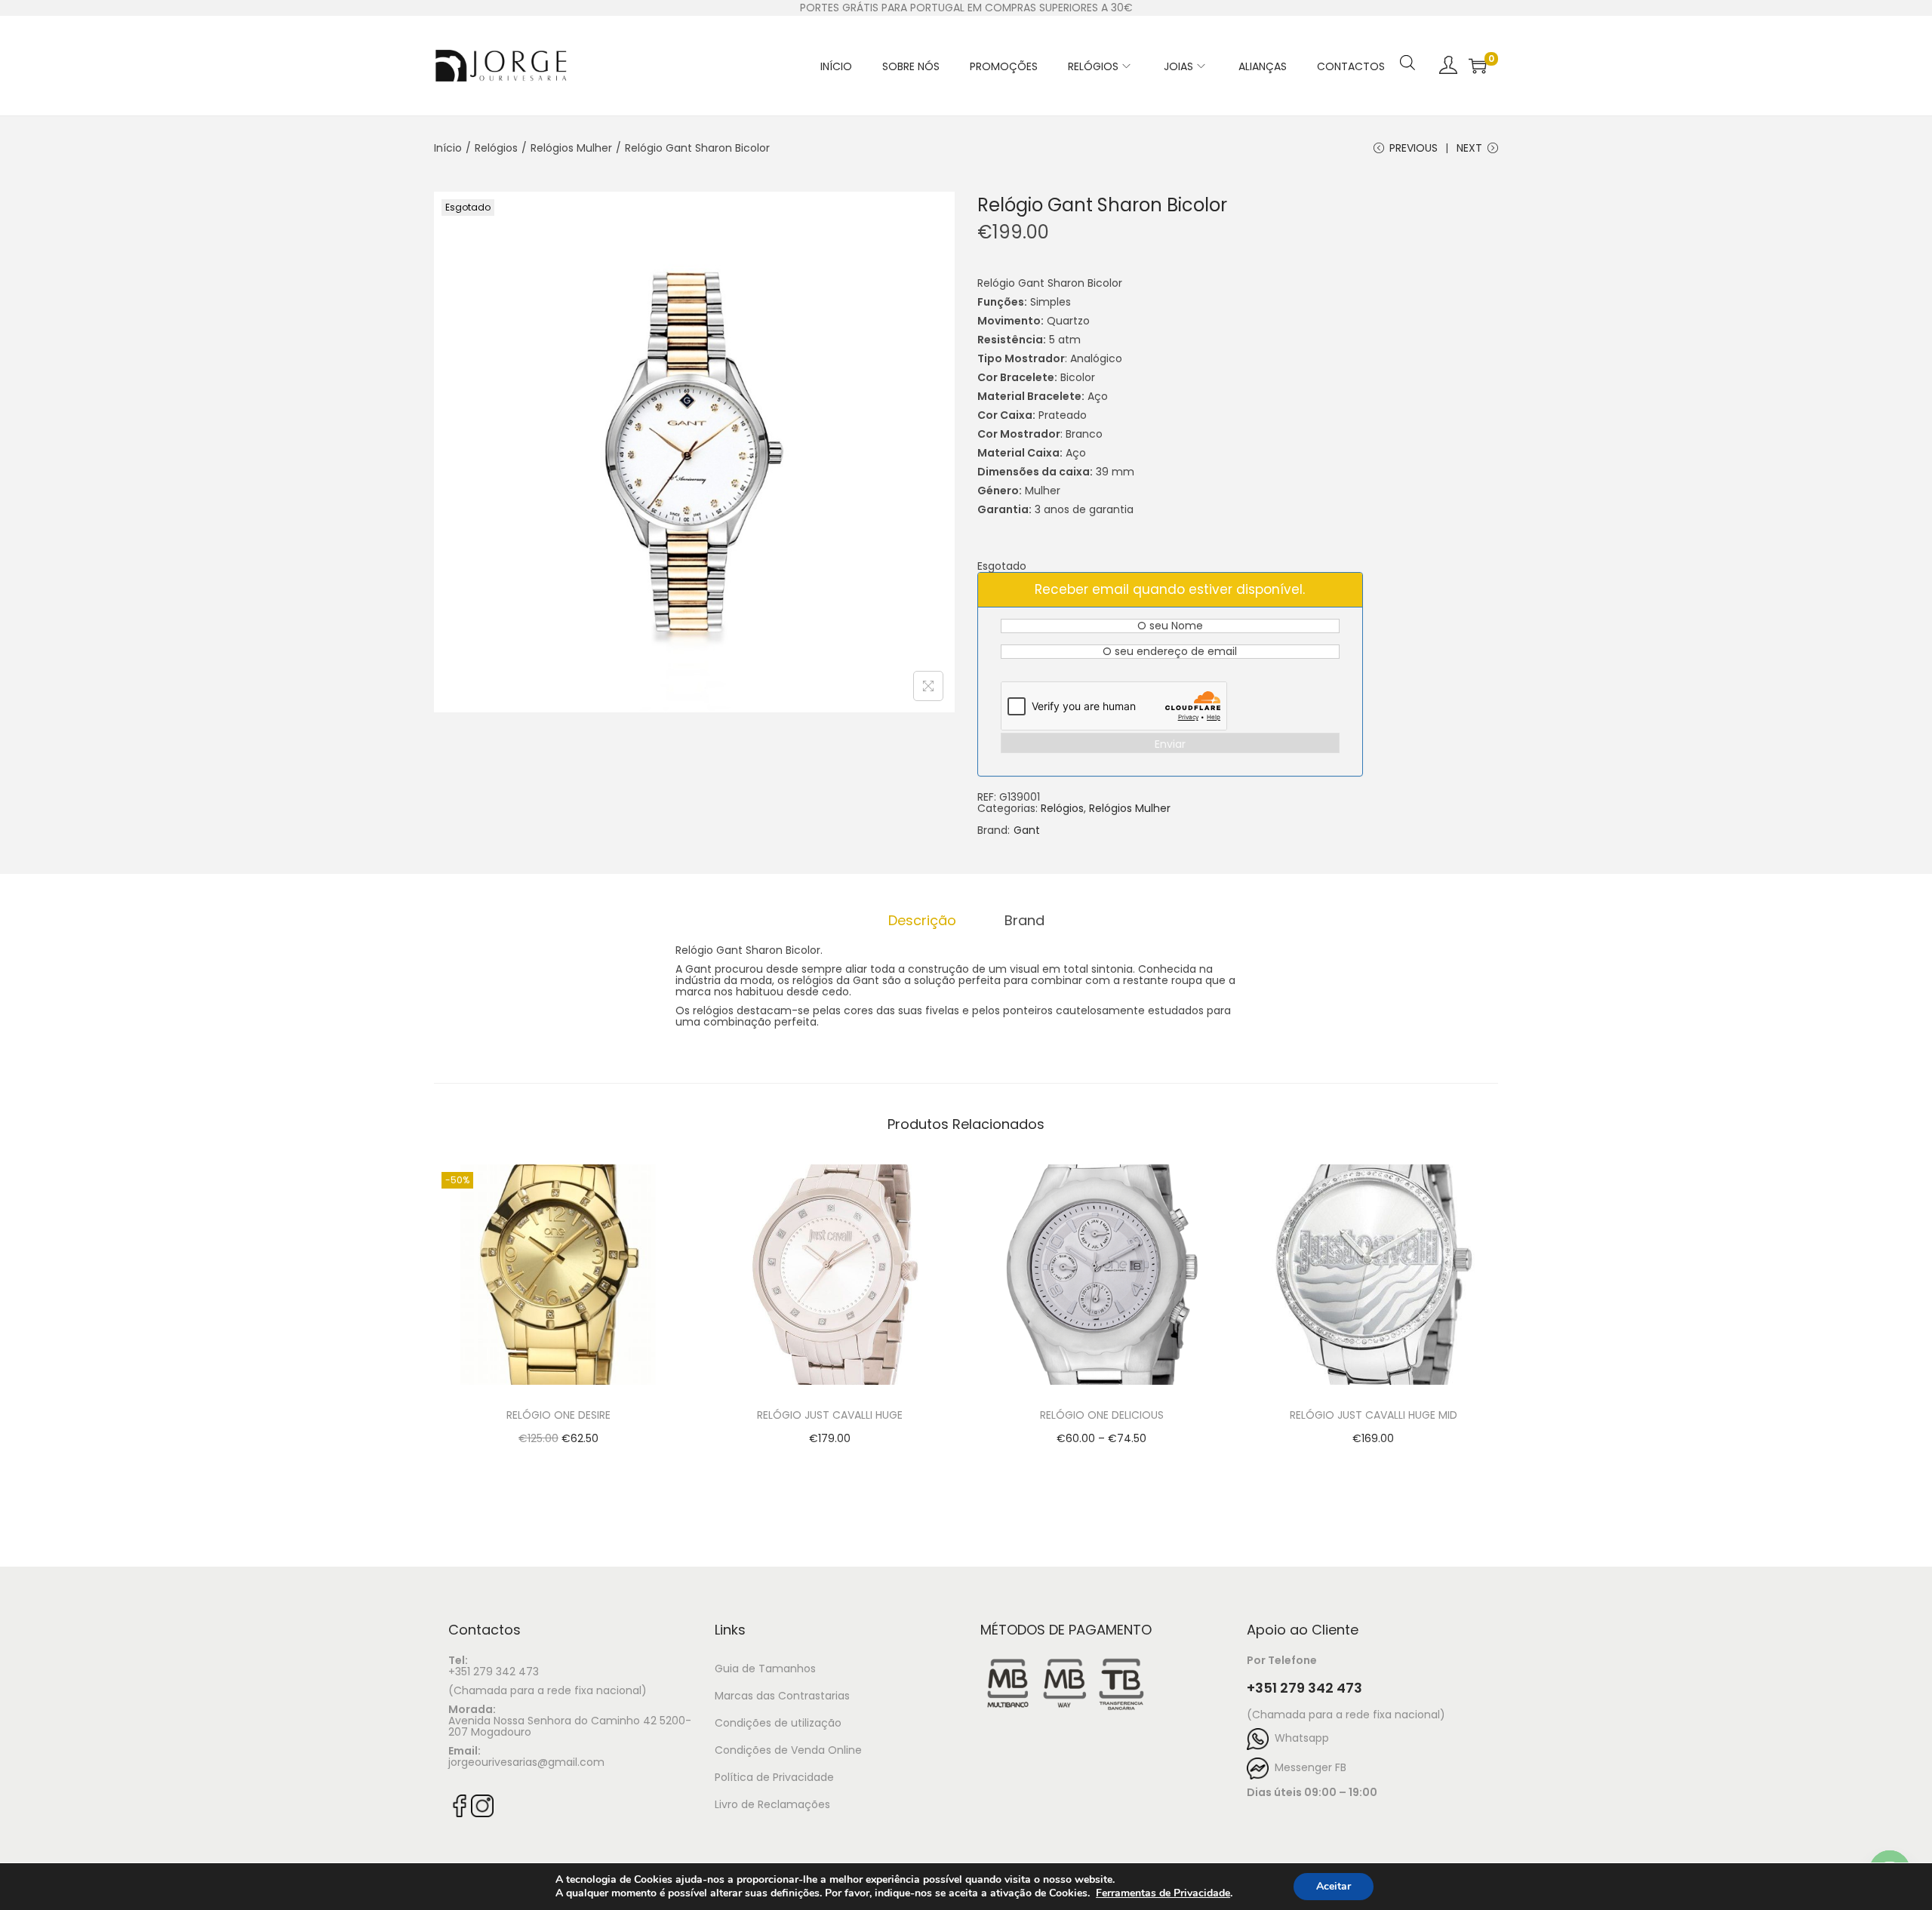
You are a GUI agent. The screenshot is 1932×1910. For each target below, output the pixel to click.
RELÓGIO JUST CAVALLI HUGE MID (1374, 1415)
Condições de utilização (778, 1723)
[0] (1478, 66)
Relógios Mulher (571, 148)
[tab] (922, 920)
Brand (1024, 920)
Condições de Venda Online (788, 1750)
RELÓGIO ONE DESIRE (558, 1415)
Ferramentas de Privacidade (1163, 1893)
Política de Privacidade (774, 1777)
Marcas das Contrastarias (782, 1696)
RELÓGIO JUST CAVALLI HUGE (830, 1415)
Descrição (922, 920)
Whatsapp (1299, 1738)
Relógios (496, 148)
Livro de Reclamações (772, 1804)
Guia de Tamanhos (765, 1669)
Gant (1027, 830)
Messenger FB (1307, 1767)
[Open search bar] (1407, 43)
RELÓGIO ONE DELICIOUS (1102, 1415)
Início (448, 148)
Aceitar (1334, 1886)
